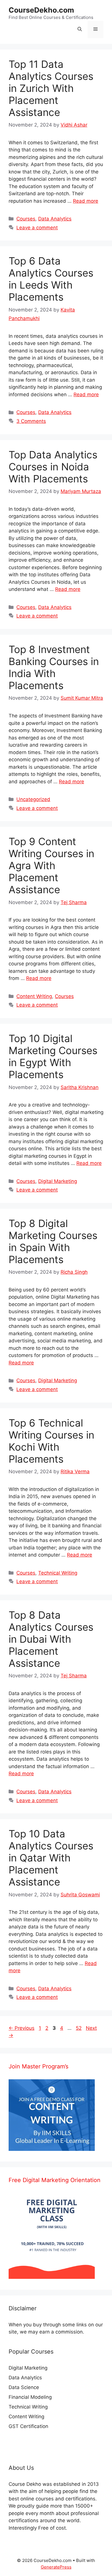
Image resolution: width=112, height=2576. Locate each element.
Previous (22, 2028)
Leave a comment (37, 228)
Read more (86, 201)
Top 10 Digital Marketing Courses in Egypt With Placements (53, 1056)
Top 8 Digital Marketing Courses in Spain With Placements (53, 1241)
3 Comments (31, 421)
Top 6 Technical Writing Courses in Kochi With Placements (51, 1441)
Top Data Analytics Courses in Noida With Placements (53, 467)
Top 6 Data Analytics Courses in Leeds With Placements (51, 279)
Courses (26, 219)
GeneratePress (56, 2567)
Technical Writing (58, 1573)
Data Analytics (55, 219)
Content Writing (34, 996)
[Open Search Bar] (80, 29)
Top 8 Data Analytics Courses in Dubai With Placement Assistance (51, 1639)
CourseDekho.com (41, 10)
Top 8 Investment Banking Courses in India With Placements (54, 667)
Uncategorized (33, 799)
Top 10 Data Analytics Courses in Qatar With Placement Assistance (51, 1858)
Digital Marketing (58, 1181)
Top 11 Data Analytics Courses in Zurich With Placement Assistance (51, 88)
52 (79, 2028)
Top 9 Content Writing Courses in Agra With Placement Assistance (51, 865)
